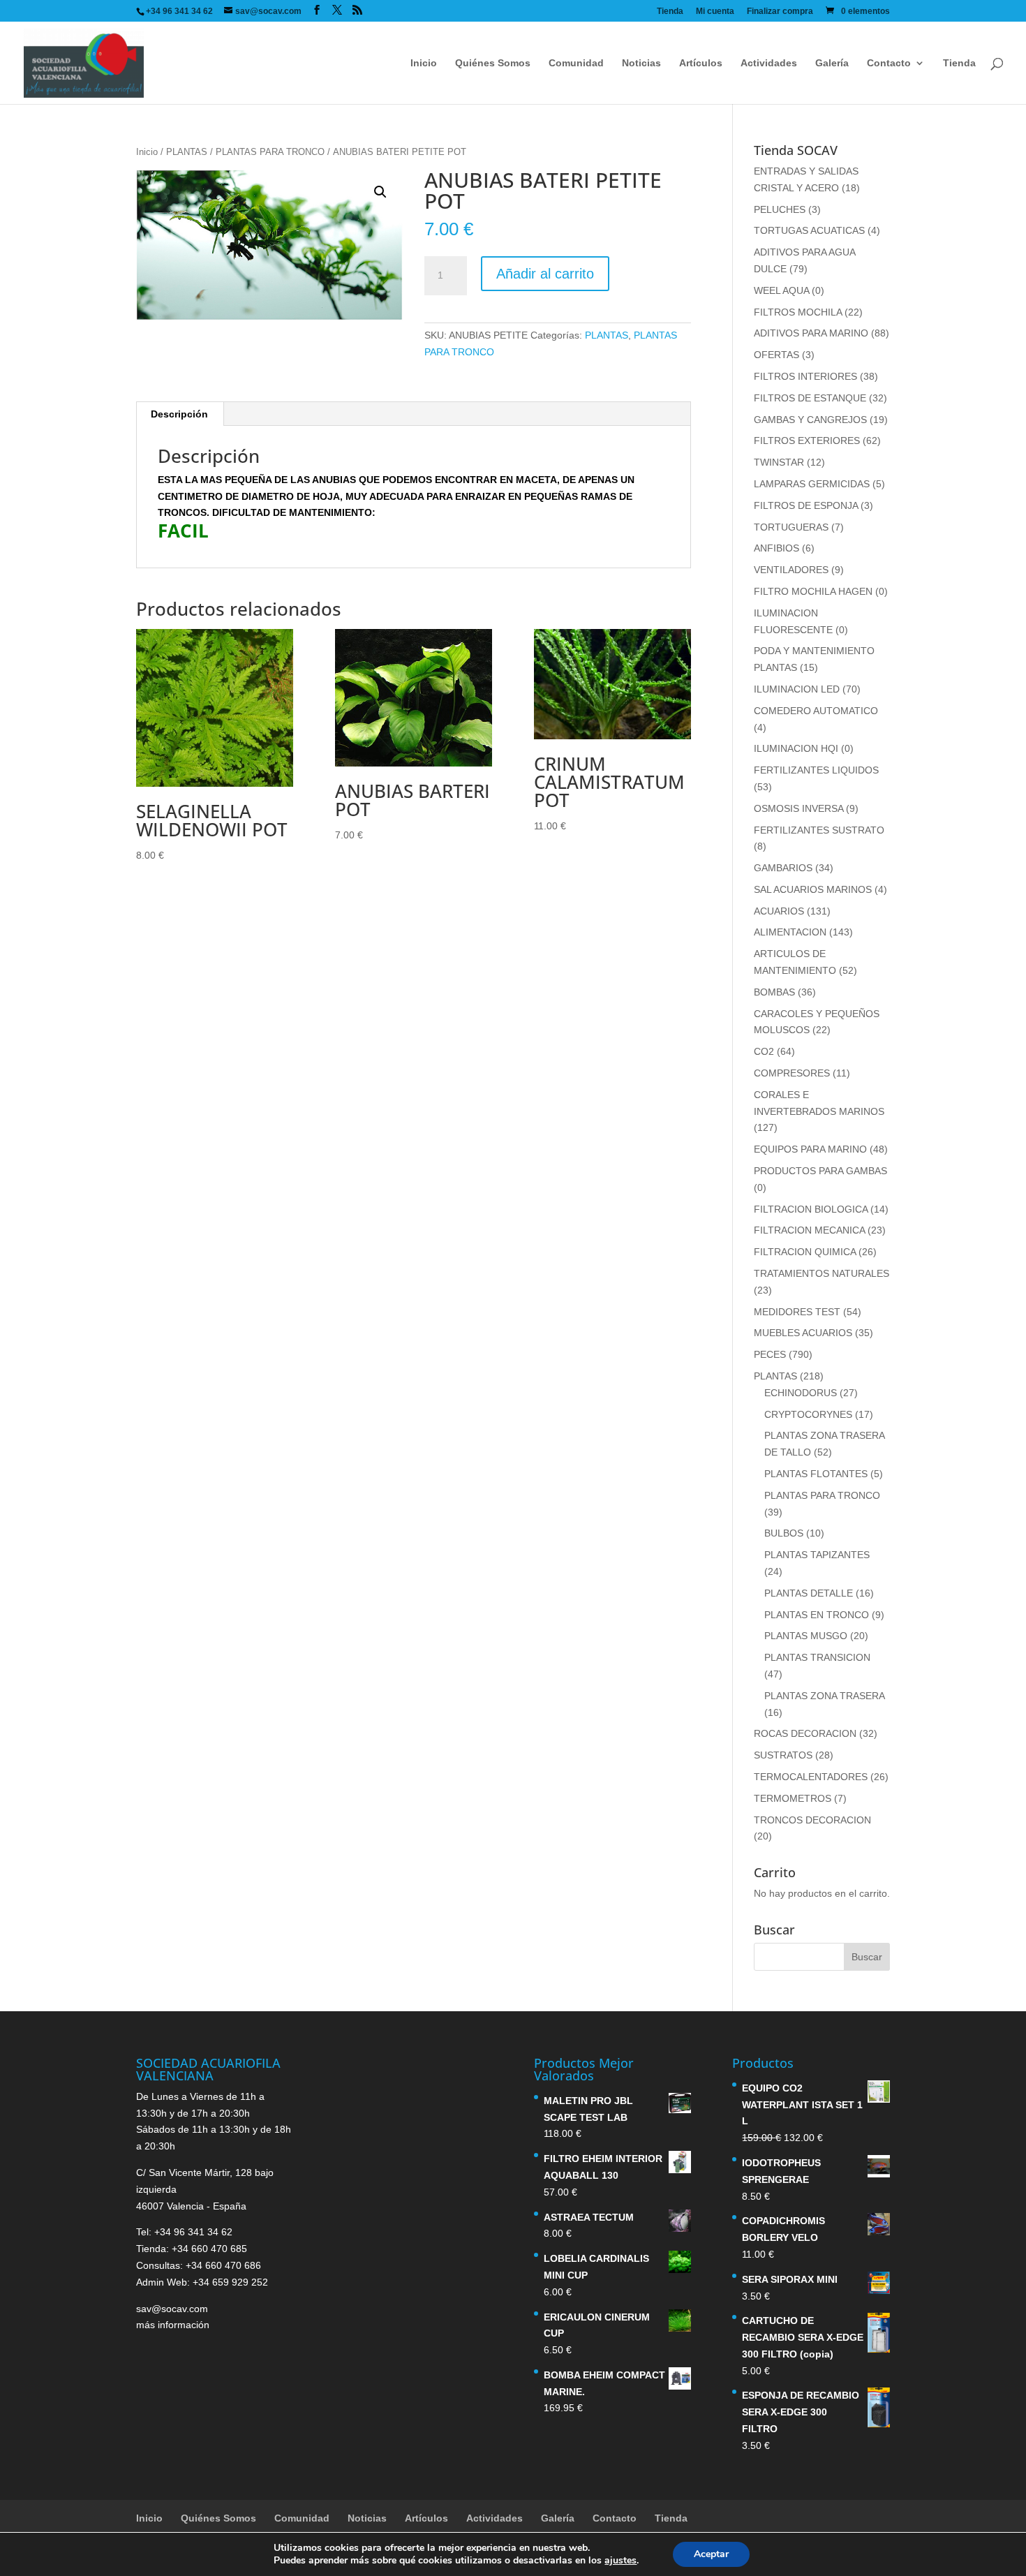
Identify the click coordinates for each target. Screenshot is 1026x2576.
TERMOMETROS (793, 1798)
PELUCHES (780, 209)
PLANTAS (187, 152)
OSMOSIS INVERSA (798, 808)
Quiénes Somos (493, 63)
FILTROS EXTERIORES (807, 441)
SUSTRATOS (783, 1755)
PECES (770, 1354)
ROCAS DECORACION (805, 1733)
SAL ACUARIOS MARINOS (813, 889)
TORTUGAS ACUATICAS (809, 230)
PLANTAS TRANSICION (817, 1657)
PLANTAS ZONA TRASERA (824, 1696)
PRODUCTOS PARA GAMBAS (820, 1171)
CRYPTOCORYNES (808, 1414)
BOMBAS (774, 992)
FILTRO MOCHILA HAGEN (813, 591)
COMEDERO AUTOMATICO (816, 711)
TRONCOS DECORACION (812, 1820)
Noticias (641, 63)
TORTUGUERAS (791, 527)
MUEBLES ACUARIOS (803, 1333)
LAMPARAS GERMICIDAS (812, 484)
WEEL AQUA (781, 290)
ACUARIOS (779, 911)
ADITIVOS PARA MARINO (811, 333)
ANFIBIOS (776, 548)
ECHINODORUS (801, 1393)
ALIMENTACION (790, 932)
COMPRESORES (792, 1073)
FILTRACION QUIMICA (805, 1252)
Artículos (701, 63)
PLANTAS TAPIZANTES (817, 1555)
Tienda (670, 12)
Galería (832, 63)
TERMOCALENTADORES (811, 1777)
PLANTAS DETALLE (809, 1593)
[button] (380, 192)
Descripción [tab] (179, 414)
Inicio (424, 63)
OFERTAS (776, 355)
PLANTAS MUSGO (806, 1636)
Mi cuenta (715, 12)
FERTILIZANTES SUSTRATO (819, 830)
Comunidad (576, 63)
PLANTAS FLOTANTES (816, 1474)
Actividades (769, 63)
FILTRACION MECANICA (809, 1230)
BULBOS (784, 1533)
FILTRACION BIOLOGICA (811, 1209)
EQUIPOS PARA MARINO (810, 1149)
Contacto (889, 63)
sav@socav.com (172, 2309)
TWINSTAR (779, 462)
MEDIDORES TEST (797, 1312)
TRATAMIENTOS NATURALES (821, 1273)
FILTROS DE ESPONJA (806, 505)
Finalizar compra (780, 12)
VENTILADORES (791, 570)
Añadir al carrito (545, 274)
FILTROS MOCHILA (798, 312)
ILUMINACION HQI (796, 748)
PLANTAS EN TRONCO (817, 1615)
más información (173, 2325)
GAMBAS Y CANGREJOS (810, 420)
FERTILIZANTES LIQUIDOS (816, 770)
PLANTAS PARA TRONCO (270, 152)
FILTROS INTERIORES (805, 376)
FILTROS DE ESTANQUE (810, 398)
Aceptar (711, 2554)
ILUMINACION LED (797, 689)
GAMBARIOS (783, 868)
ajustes (620, 2561)
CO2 (764, 1051)
